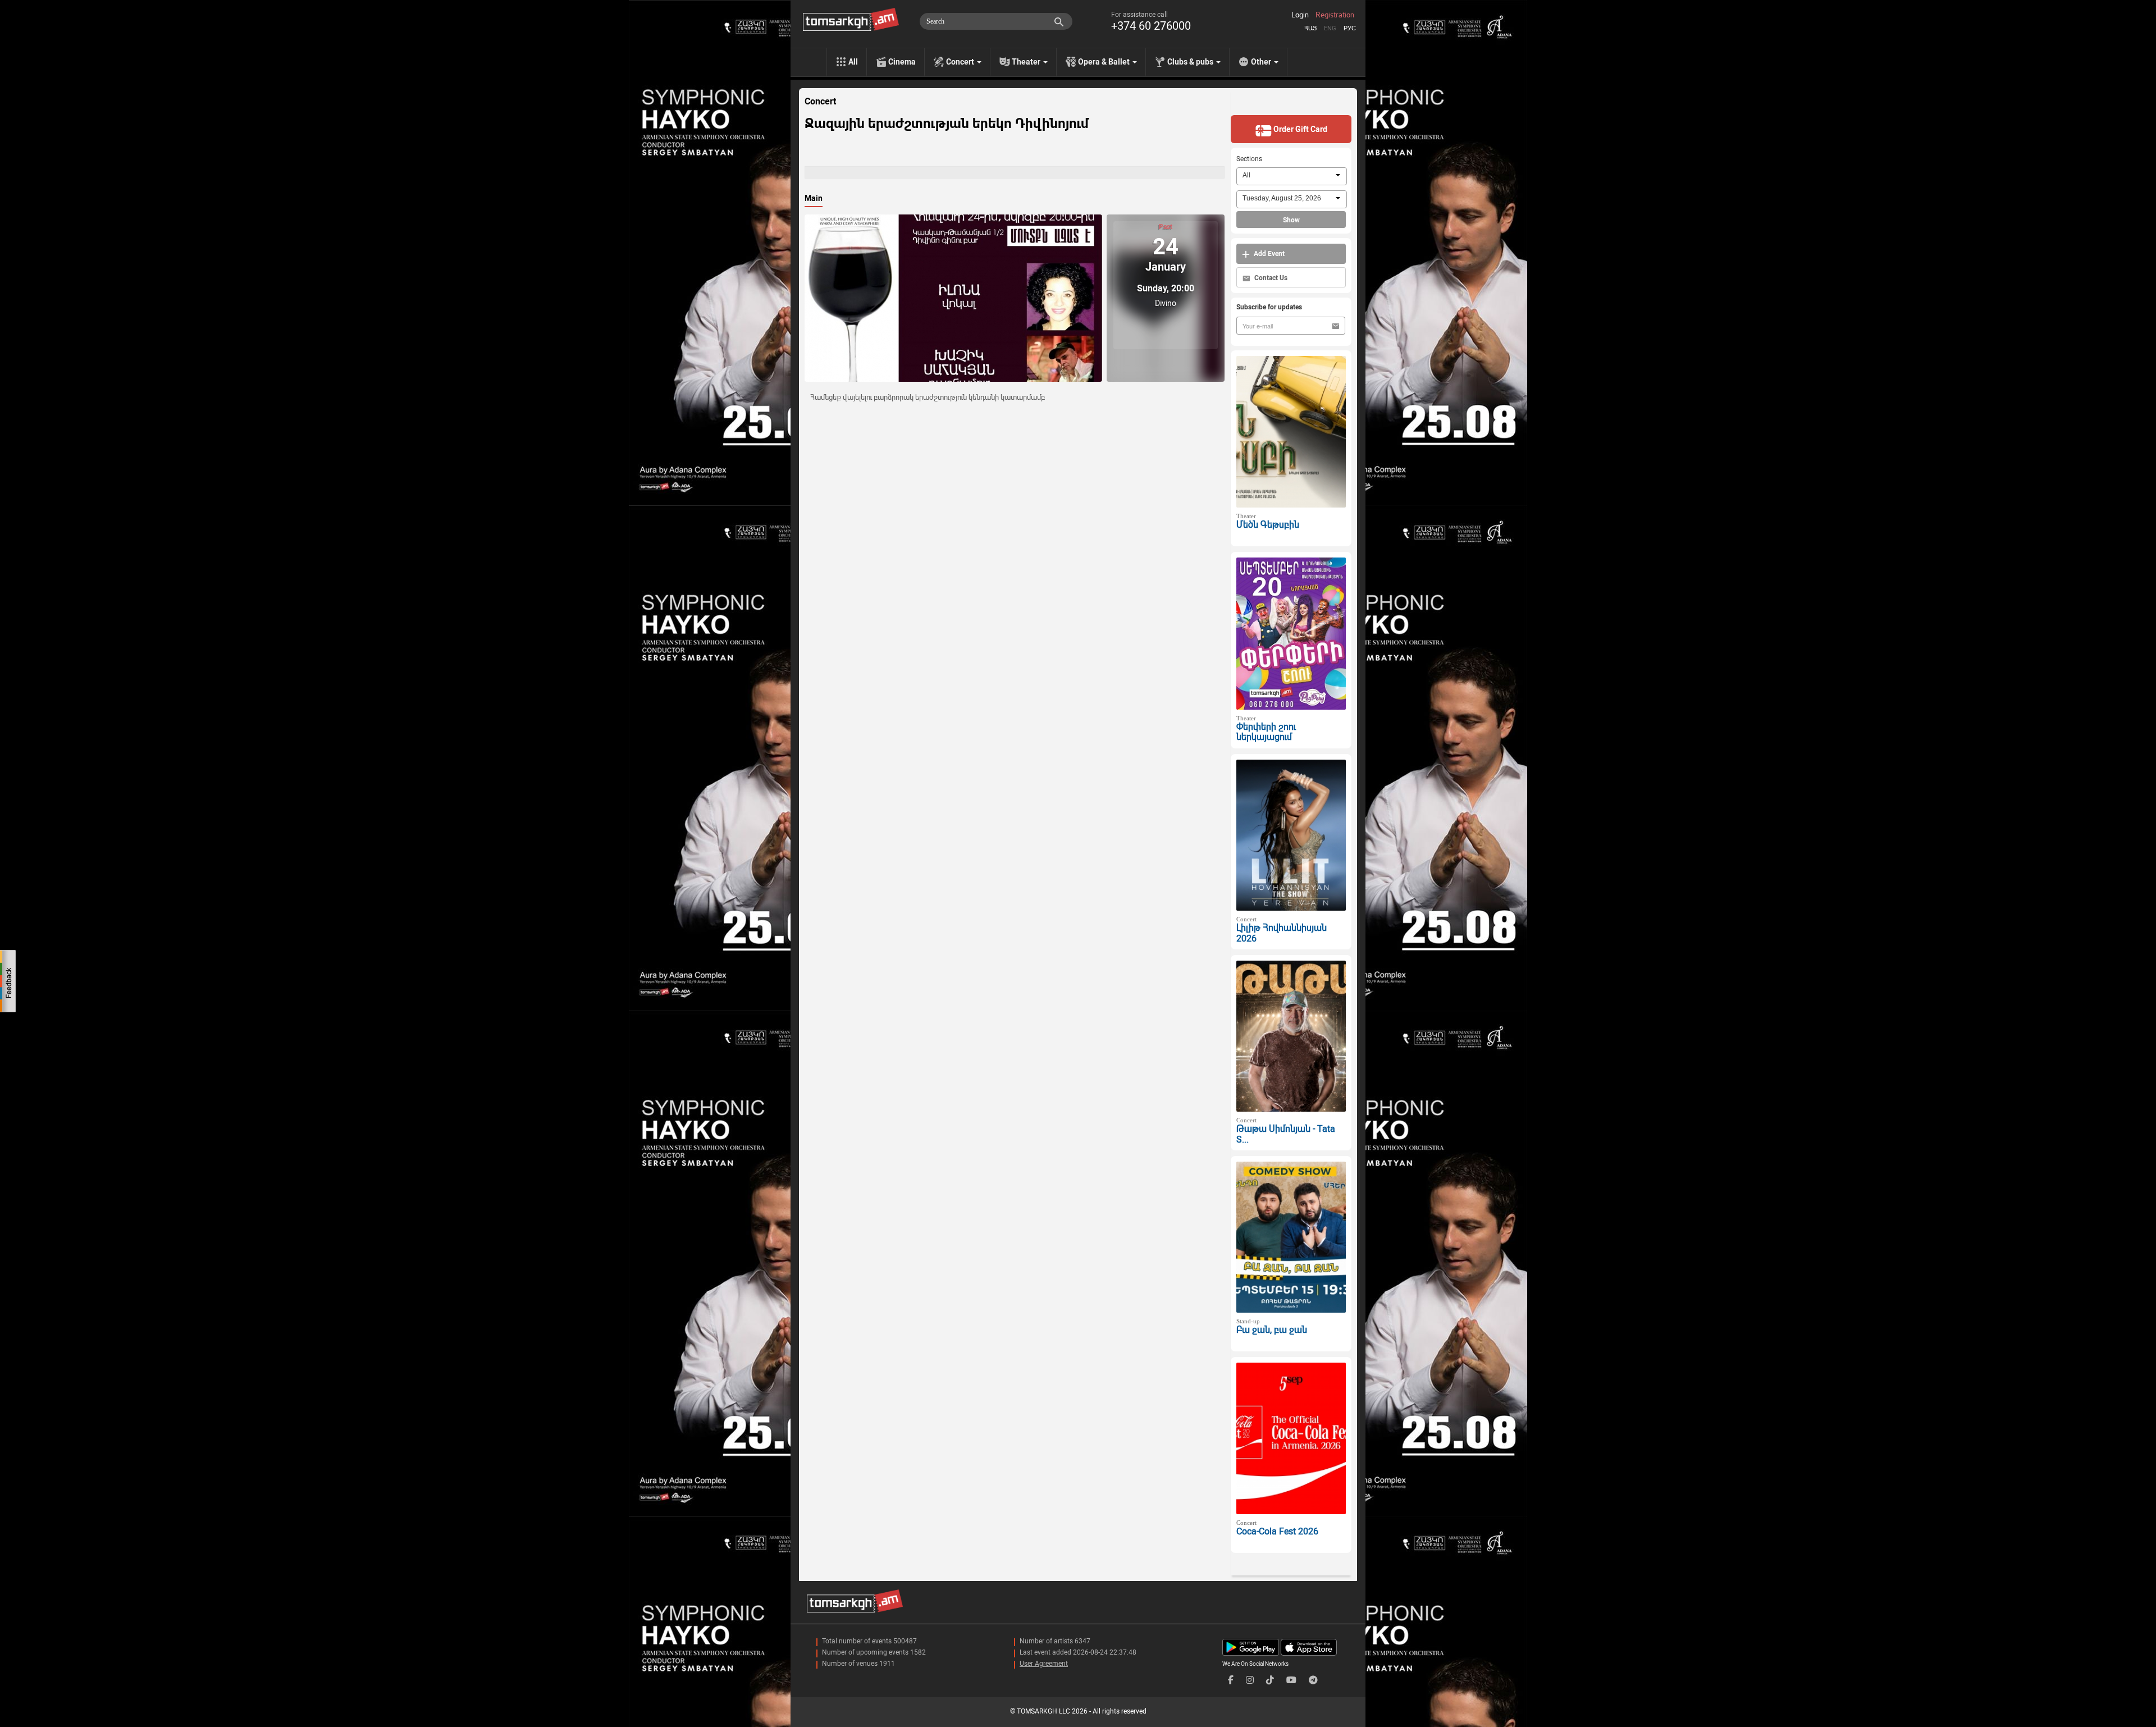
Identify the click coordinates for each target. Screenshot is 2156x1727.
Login (1300, 15)
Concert (820, 102)
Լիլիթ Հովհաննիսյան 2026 (1282, 933)
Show (1291, 220)
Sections (1249, 159)
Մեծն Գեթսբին (1268, 525)
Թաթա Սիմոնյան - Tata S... (1286, 1134)
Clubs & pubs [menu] (1191, 62)
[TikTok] (1270, 1680)
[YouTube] (1291, 1680)
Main (814, 198)
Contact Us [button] (1270, 278)
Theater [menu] (1027, 62)
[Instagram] (1250, 1680)
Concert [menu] (961, 62)
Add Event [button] (1268, 254)
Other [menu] (1262, 62)
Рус (1350, 28)
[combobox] (1292, 176)
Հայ (1310, 28)
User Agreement (1044, 1664)
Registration (1335, 15)
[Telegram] (1313, 1680)
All (853, 62)
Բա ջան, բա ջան (1272, 1330)
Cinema (902, 62)
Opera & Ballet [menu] (1105, 62)
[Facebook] (1231, 1680)
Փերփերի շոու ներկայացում (1266, 732)
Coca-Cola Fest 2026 (1277, 1531)
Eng (1330, 28)
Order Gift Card (1299, 129)
